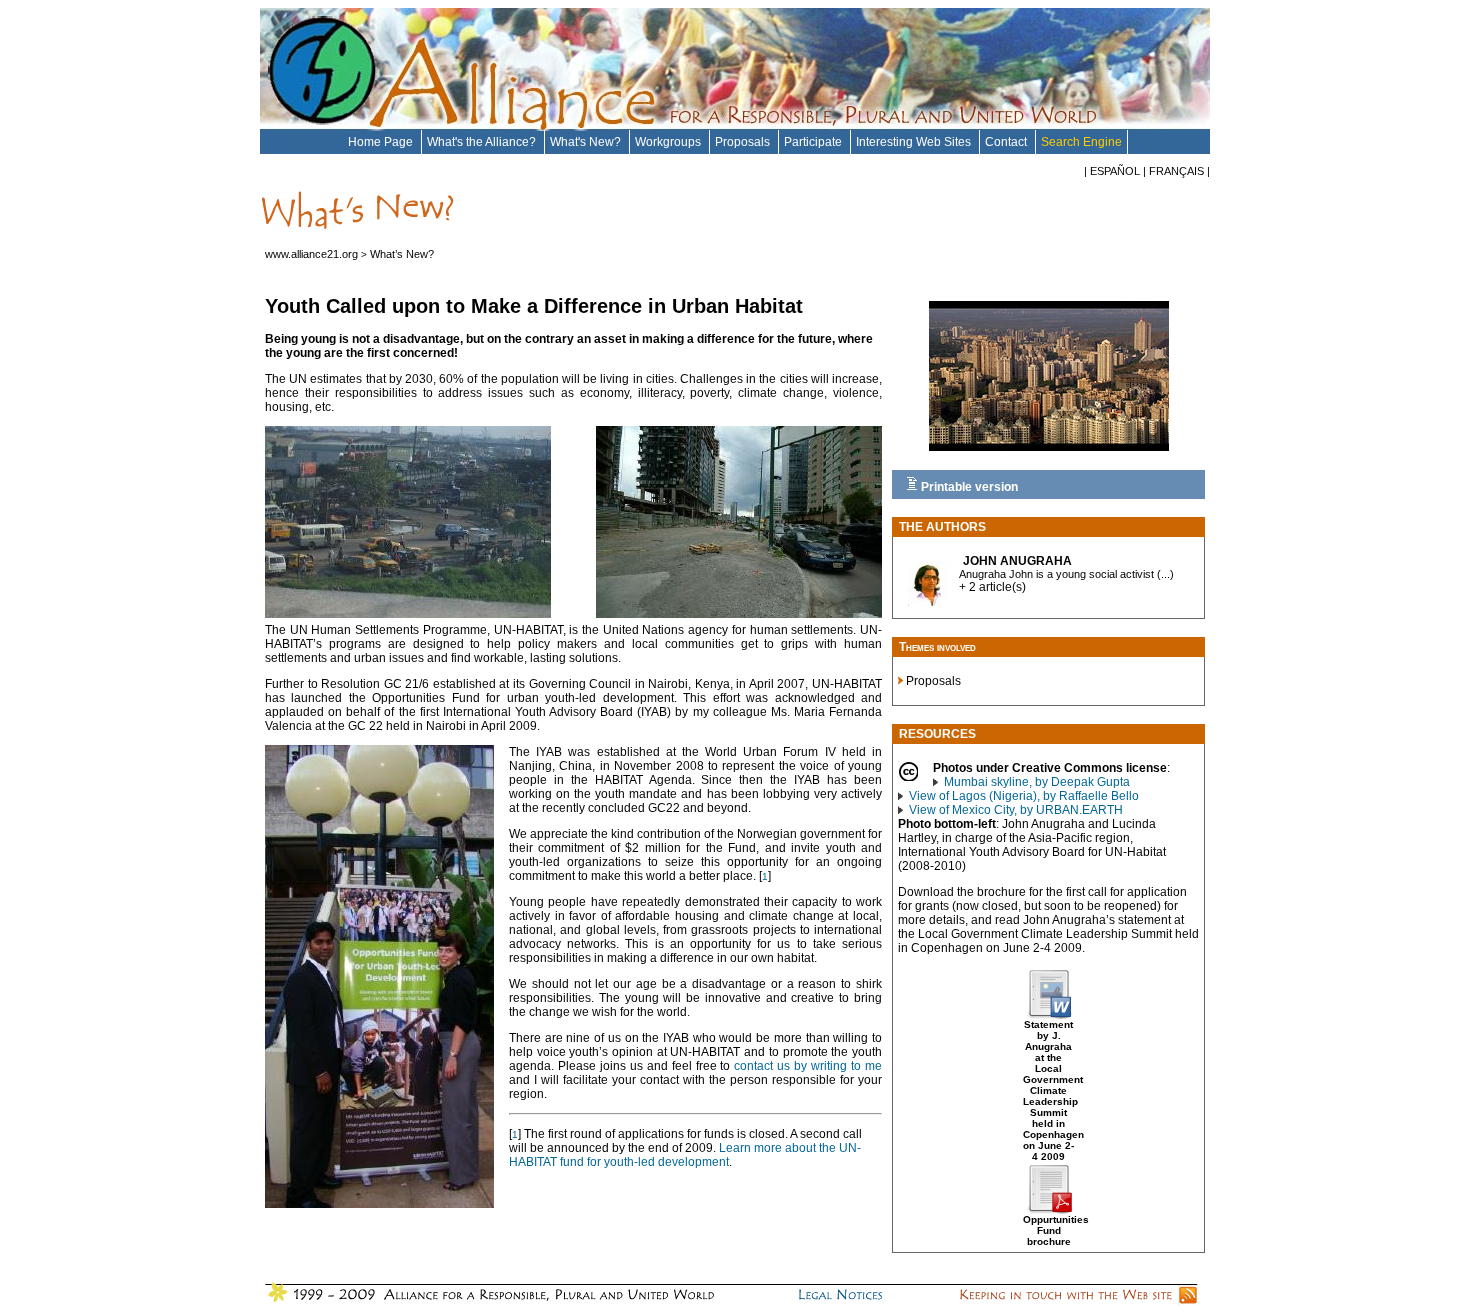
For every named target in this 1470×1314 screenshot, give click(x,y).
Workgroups (669, 142)
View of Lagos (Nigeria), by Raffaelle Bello (1024, 796)
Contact (1007, 142)
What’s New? (402, 254)
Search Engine (1081, 142)
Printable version (968, 487)
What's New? (587, 142)
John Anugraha (1017, 561)
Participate (814, 142)
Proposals (744, 142)
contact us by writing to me (808, 1066)
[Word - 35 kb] (1049, 1015)
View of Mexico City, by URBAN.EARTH (1016, 810)
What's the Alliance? (483, 142)
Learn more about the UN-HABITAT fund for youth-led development (685, 1155)
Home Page (382, 142)
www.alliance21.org (311, 254)
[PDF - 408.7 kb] (1049, 1210)
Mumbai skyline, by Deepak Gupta (1037, 782)
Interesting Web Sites (915, 142)
